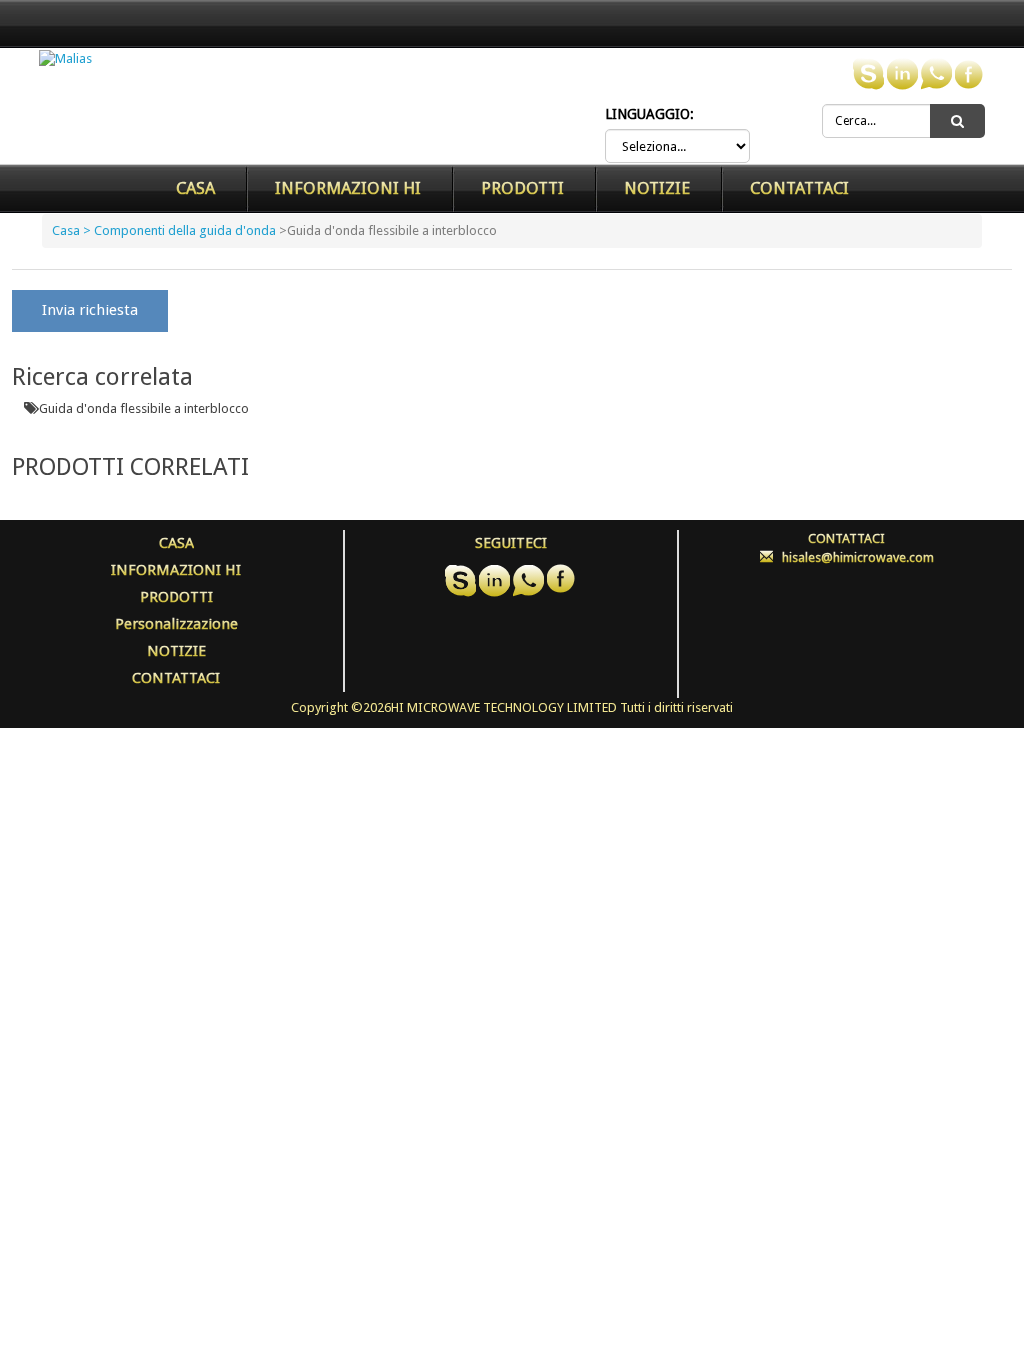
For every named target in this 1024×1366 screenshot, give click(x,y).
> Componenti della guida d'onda (179, 230)
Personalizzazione (176, 624)
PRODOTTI (522, 188)
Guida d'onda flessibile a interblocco (144, 408)
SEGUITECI (511, 543)
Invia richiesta (90, 310)
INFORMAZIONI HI (348, 188)
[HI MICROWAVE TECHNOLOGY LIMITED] (65, 58)
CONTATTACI (799, 188)
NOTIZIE (657, 188)
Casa (195, 188)
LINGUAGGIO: (649, 114)
